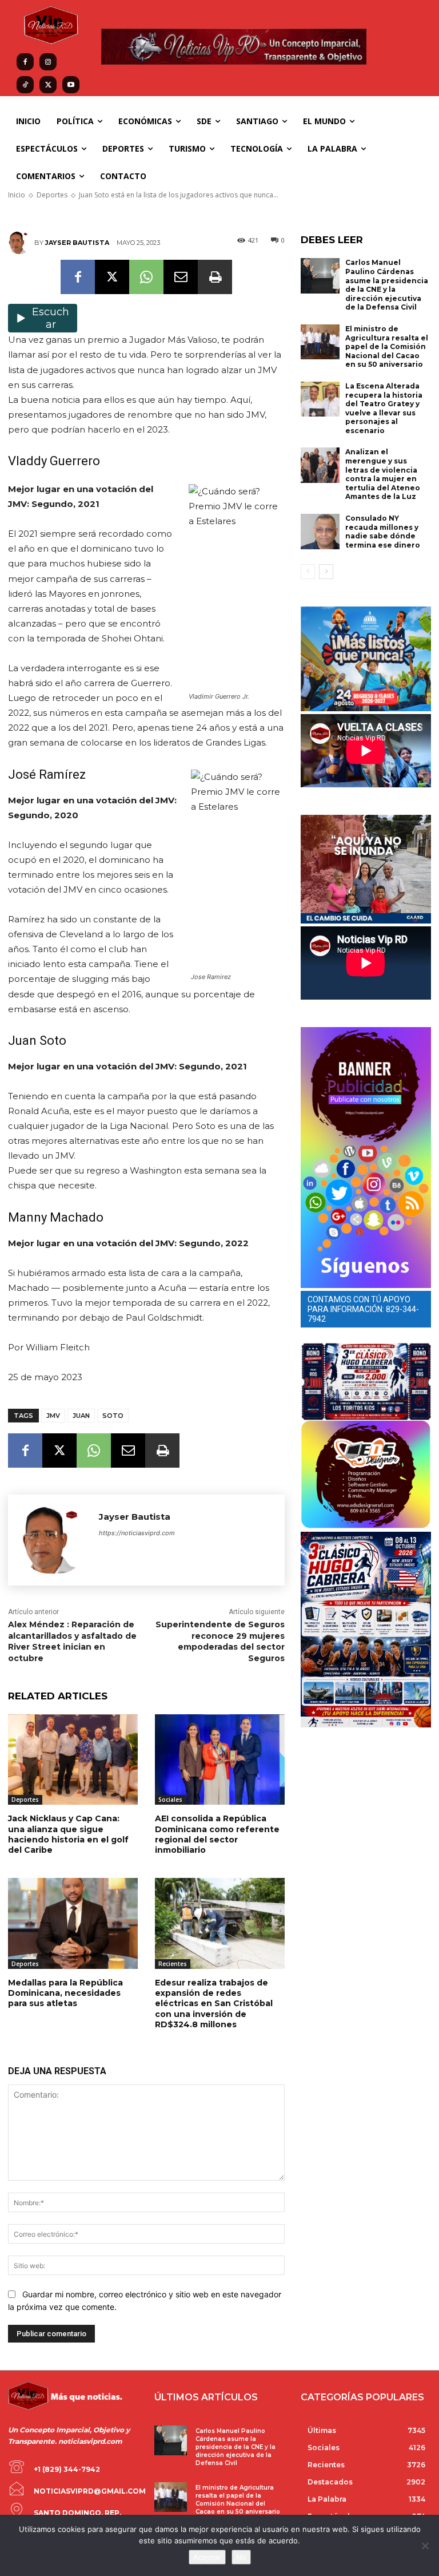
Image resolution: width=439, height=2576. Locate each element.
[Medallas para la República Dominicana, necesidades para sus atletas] (73, 1923)
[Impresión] (215, 277)
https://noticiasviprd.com (137, 1533)
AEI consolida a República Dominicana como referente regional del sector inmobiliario (217, 1834)
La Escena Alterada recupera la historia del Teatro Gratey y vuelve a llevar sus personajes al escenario (384, 408)
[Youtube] (71, 85)
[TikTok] (25, 85)
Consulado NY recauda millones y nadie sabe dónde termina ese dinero (383, 532)
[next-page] (326, 572)
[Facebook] (25, 62)
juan (81, 1416)
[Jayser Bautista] (21, 243)
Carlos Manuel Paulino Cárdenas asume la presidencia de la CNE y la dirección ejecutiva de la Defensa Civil (387, 285)
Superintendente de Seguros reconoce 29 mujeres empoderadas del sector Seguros (220, 1641)
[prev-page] (308, 572)
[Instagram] (48, 62)
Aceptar (207, 2557)
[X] (48, 85)
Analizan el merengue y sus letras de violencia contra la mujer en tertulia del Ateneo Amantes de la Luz (383, 474)
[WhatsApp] (146, 277)
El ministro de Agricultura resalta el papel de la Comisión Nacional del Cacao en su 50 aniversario (387, 346)
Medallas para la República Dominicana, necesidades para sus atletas (65, 1993)
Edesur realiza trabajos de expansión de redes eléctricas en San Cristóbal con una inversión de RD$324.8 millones (214, 2004)
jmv (53, 1416)
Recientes (173, 1964)
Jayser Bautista (77, 243)
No (241, 2557)
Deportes (25, 1800)
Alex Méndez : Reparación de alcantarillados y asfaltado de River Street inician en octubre (72, 1641)
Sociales (170, 1800)
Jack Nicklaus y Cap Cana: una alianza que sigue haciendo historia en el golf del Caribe (68, 1834)
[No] (425, 2546)
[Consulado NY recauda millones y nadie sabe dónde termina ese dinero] (320, 532)
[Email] (181, 277)
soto (113, 1416)
